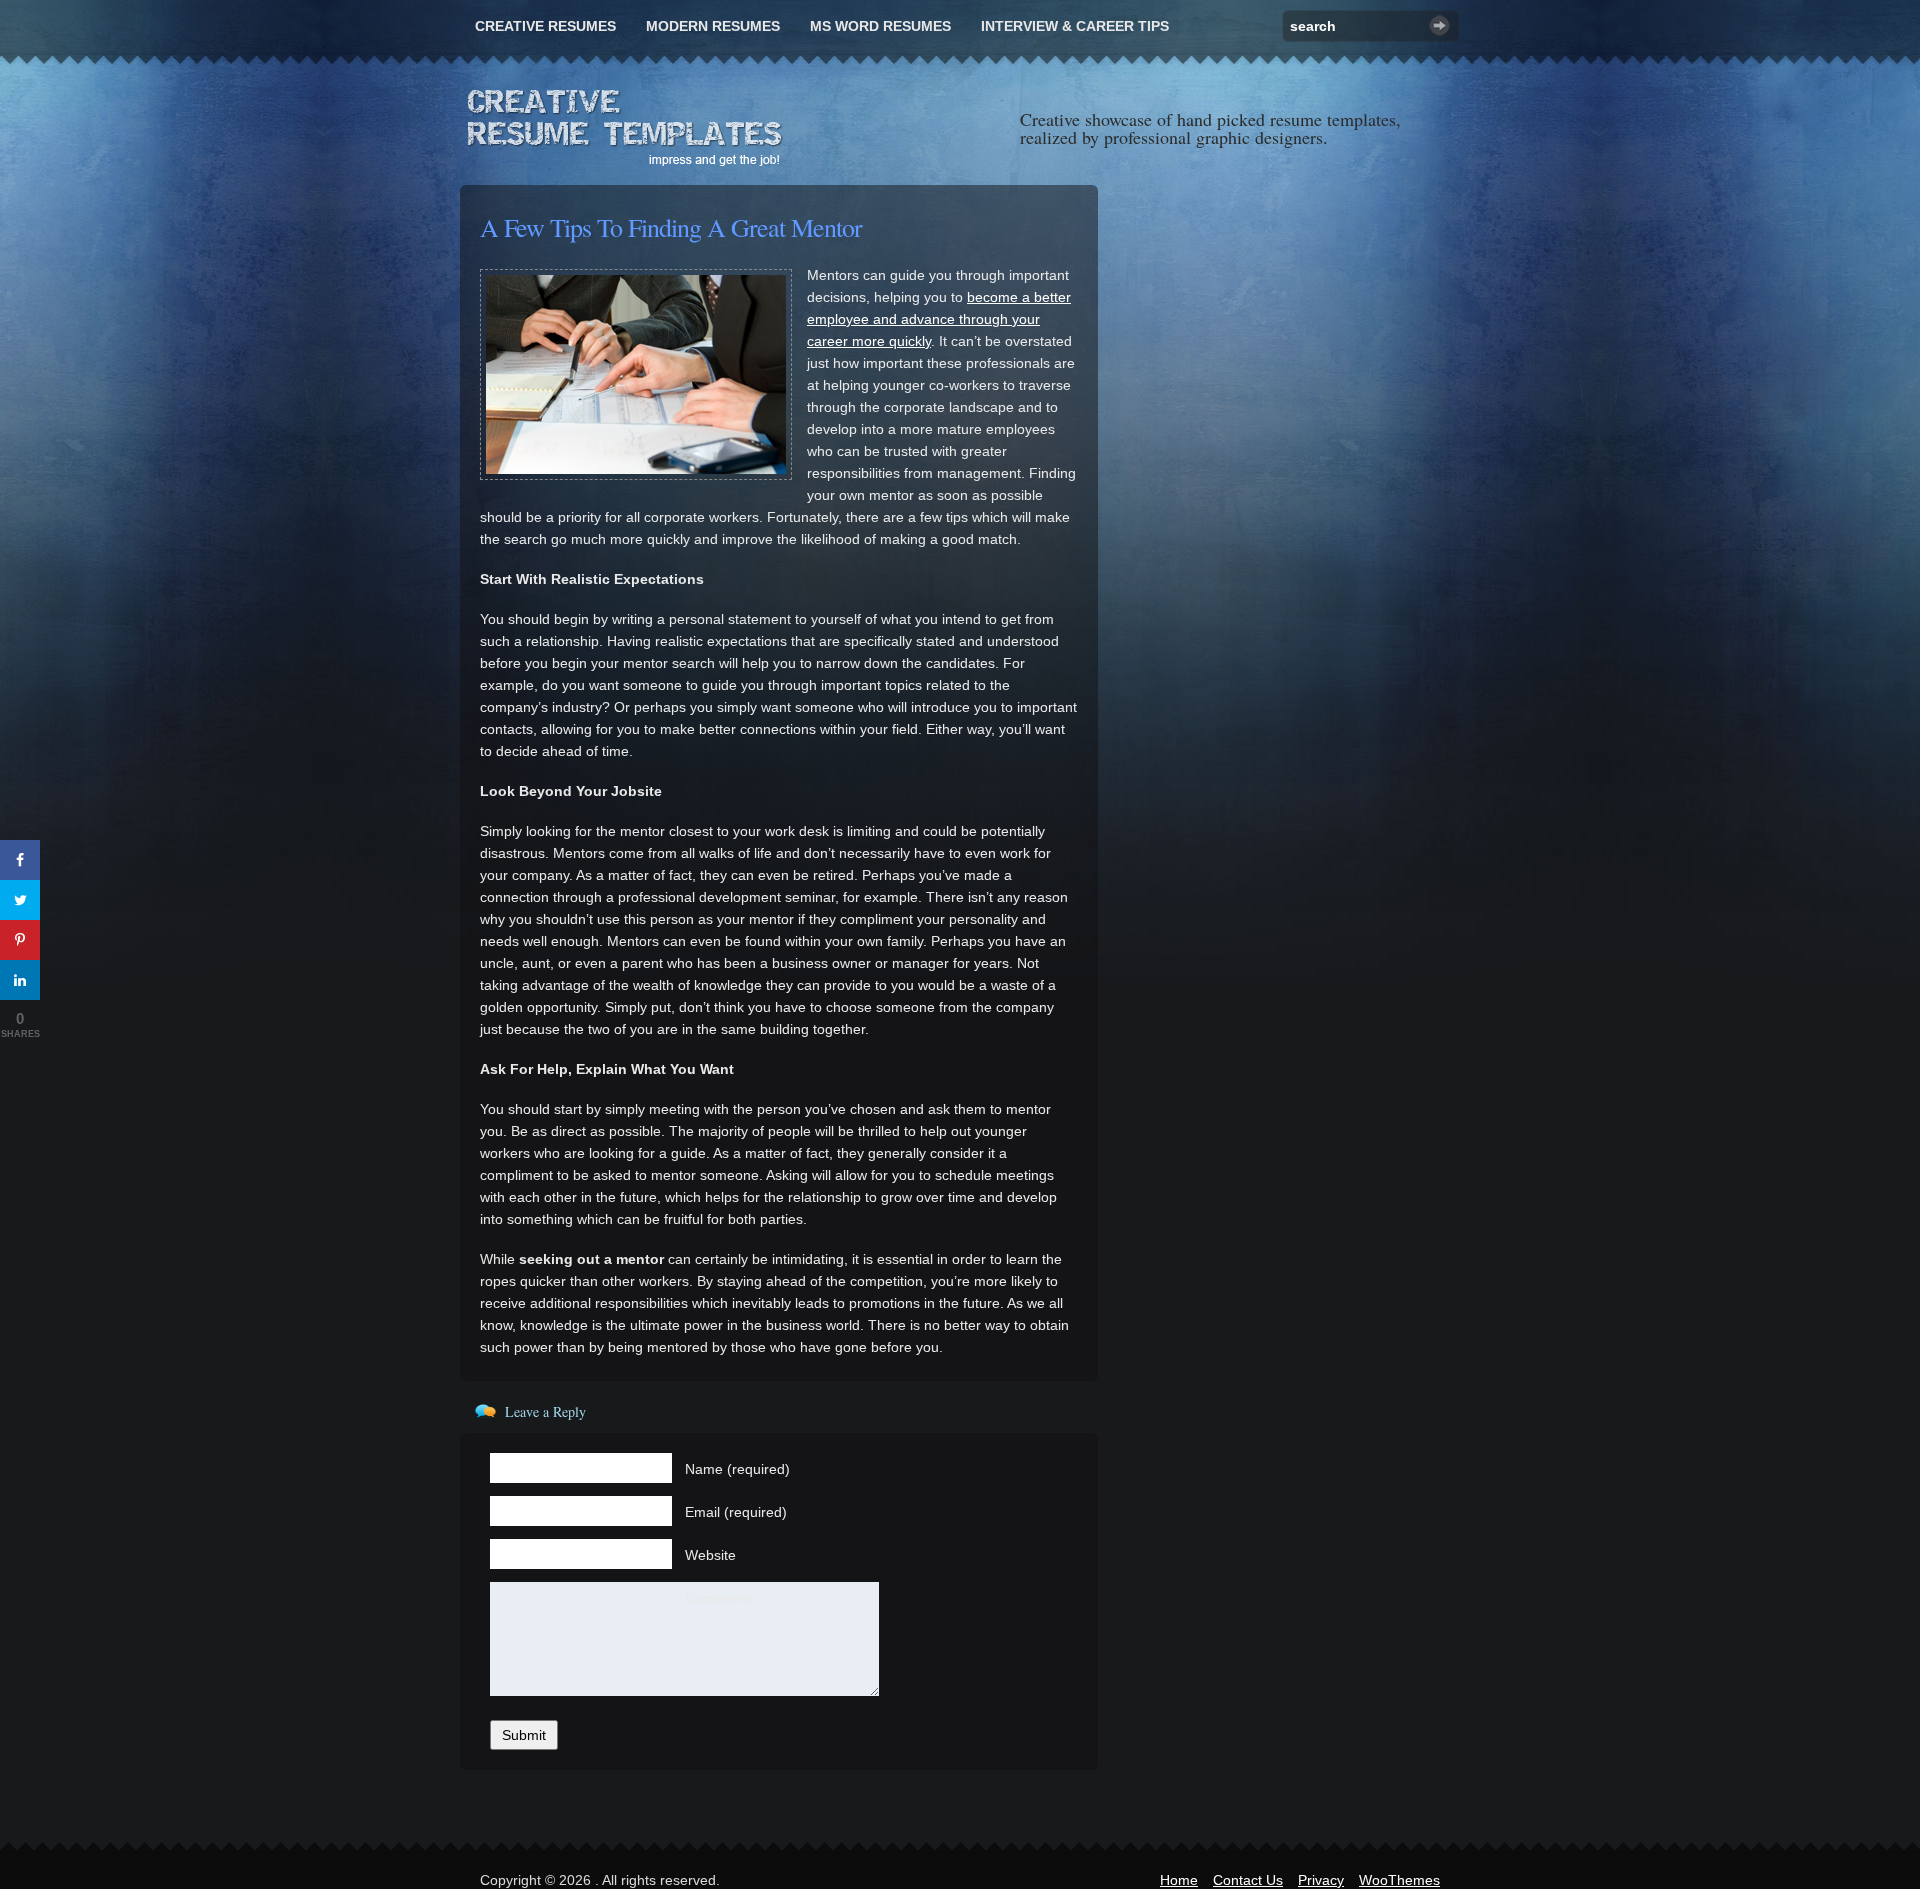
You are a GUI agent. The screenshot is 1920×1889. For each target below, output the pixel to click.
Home (1179, 1880)
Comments (719, 1598)
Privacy (1321, 1880)
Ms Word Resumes (880, 26)
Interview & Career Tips (1075, 26)
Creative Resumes (545, 26)
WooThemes (1399, 1880)
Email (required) (736, 1512)
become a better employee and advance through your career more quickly (939, 319)
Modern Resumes (713, 26)
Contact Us (1248, 1880)
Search (1439, 25)
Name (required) (737, 1469)
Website (710, 1555)
